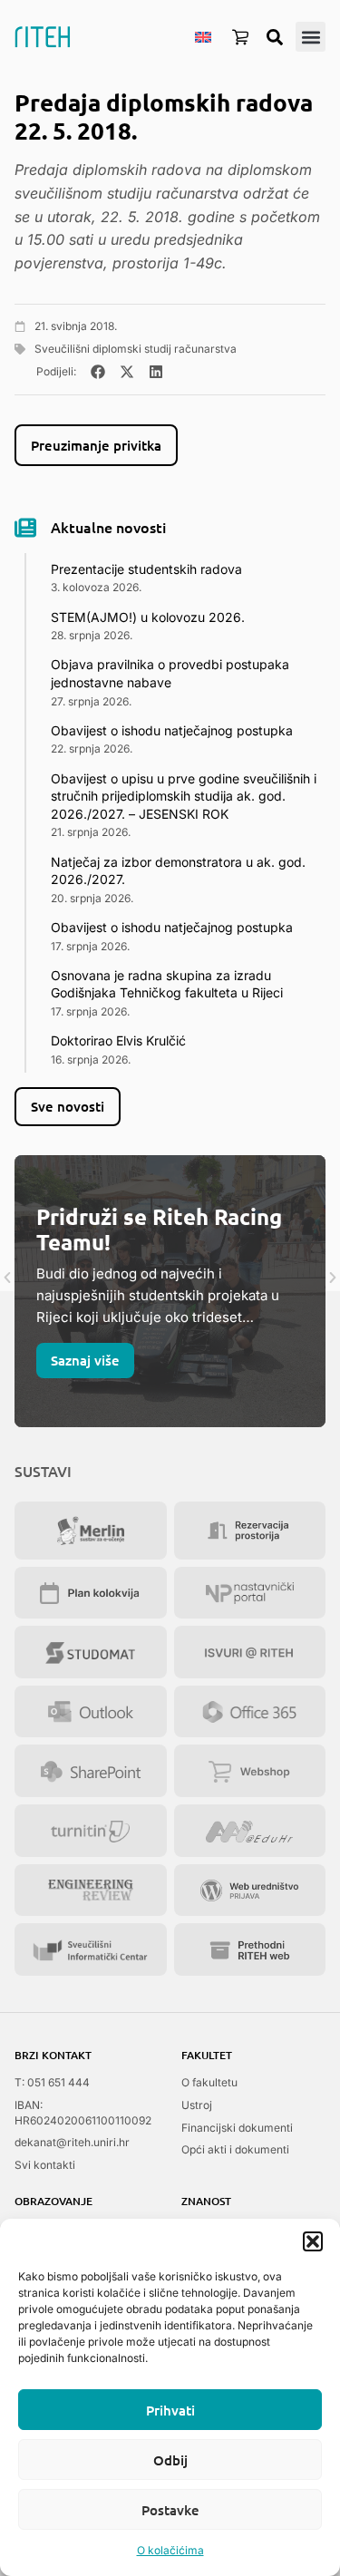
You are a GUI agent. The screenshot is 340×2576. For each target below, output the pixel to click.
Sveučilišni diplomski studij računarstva (136, 349)
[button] (313, 2241)
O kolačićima (170, 2550)
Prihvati (170, 2410)
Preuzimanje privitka (96, 445)
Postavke (170, 2510)
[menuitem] (203, 36)
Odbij (170, 2460)
